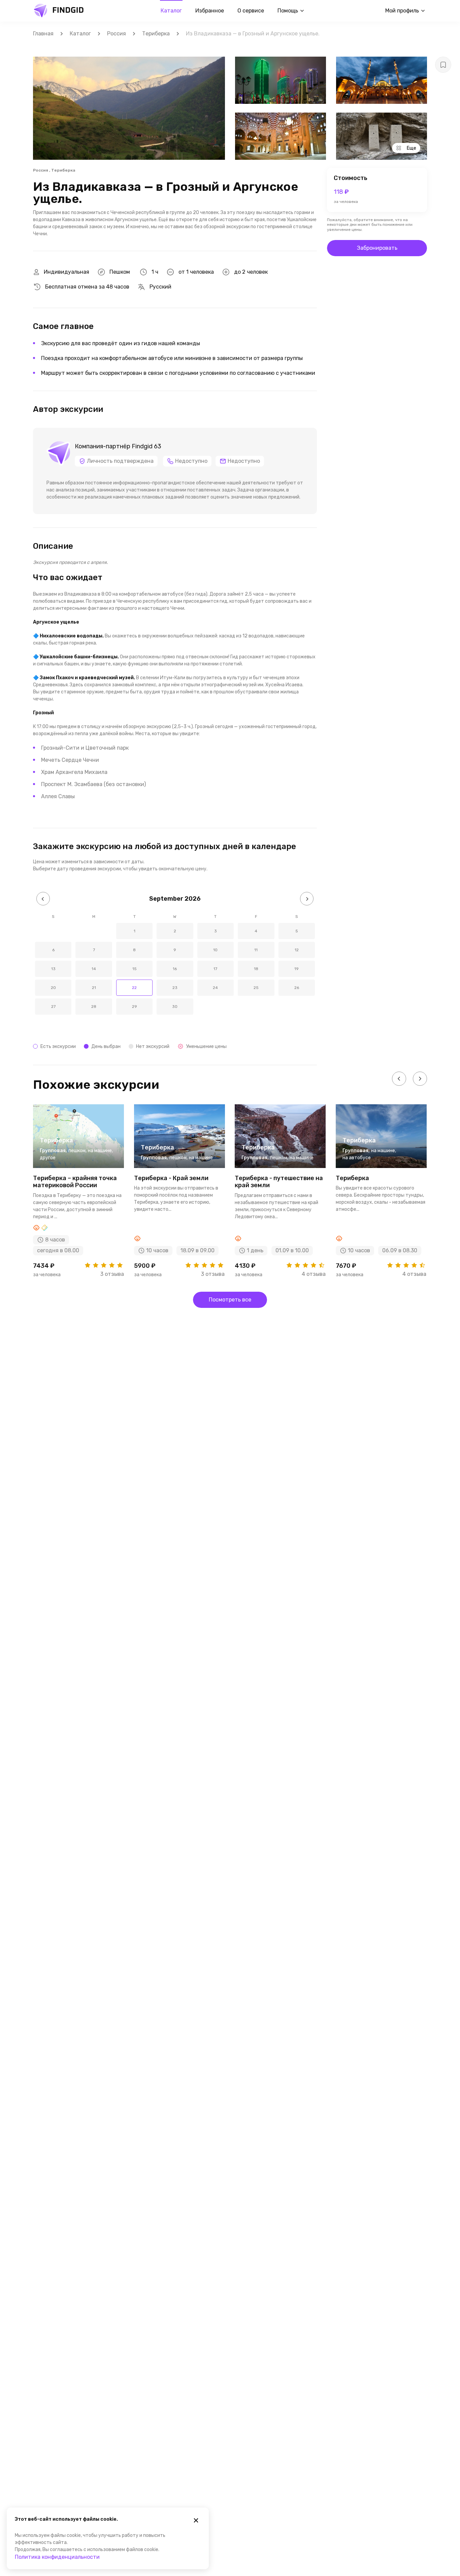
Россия (117, 34)
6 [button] (53, 950)
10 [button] (215, 950)
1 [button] (135, 931)
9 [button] (175, 950)
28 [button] (94, 1007)
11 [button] (256, 950)
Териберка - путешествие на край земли (279, 1182)
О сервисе (251, 11)
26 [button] (297, 988)
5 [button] (297, 931)
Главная (43, 34)
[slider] (104, 1265)
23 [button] (175, 988)
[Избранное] (443, 65)
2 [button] (175, 931)
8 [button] (134, 950)
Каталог (171, 11)
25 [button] (256, 988)
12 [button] (297, 950)
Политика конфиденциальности (57, 2557)
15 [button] (135, 969)
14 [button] (94, 969)
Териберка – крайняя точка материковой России (75, 1182)
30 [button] (175, 1007)
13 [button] (53, 969)
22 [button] (134, 988)
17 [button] (215, 969)
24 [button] (215, 988)
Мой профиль (402, 11)
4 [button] (256, 931)
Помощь (288, 11)
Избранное (210, 11)
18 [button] (256, 969)
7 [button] (94, 950)
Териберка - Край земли (171, 1178)
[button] (43, 899)
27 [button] (53, 1007)
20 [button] (53, 988)
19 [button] (297, 969)
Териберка (156, 34)
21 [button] (94, 988)
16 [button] (175, 969)
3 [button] (216, 931)
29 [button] (135, 1007)
